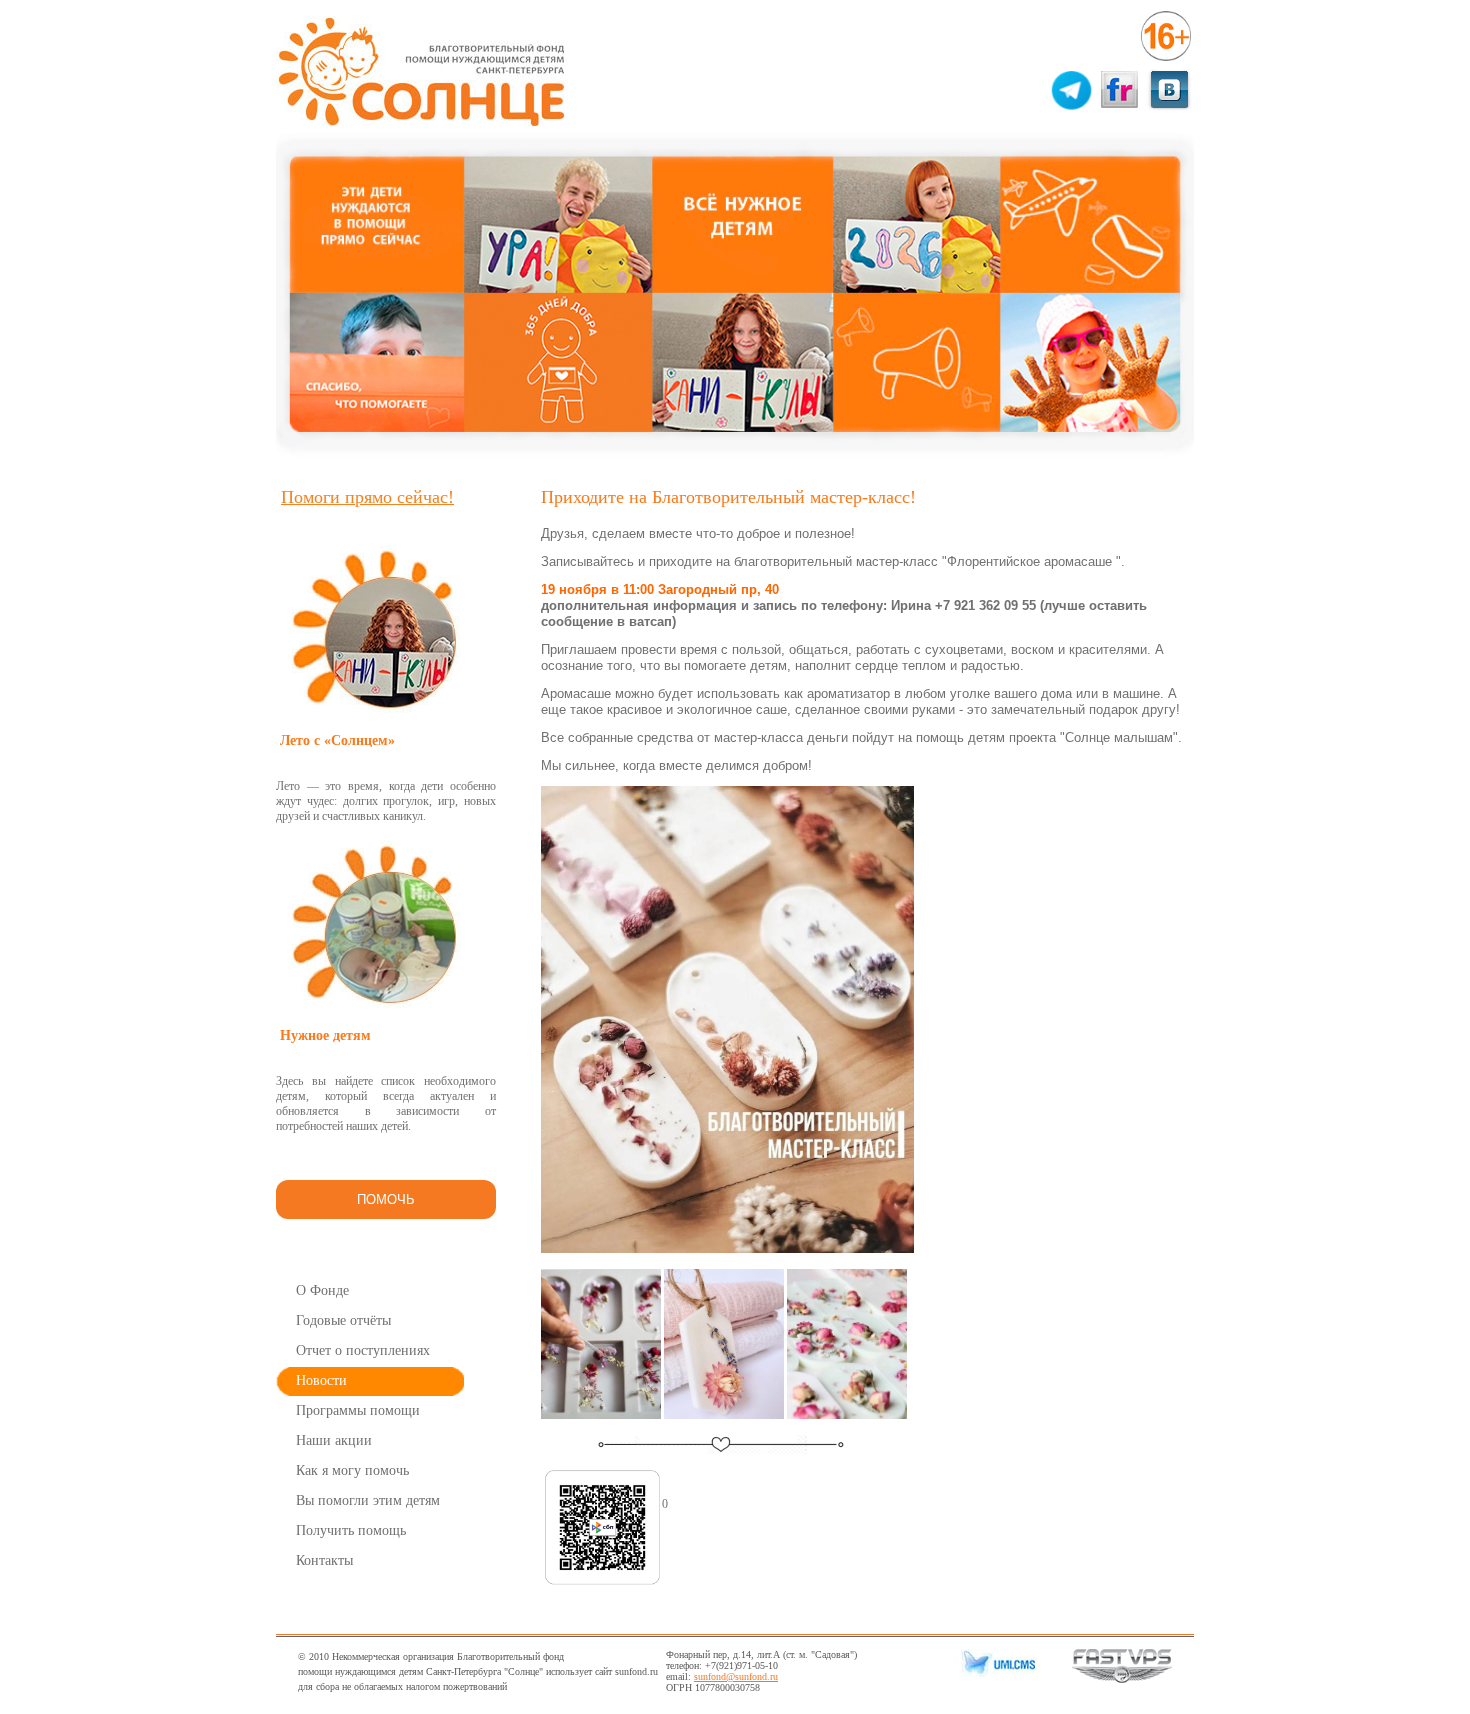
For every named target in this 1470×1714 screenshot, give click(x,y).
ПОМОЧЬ (386, 1199)
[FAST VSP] (1122, 1679)
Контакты (324, 1560)
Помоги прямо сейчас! (367, 497)
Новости (321, 1380)
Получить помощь (351, 1530)
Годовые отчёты (343, 1320)
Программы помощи (358, 1410)
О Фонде (322, 1290)
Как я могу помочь (352, 1470)
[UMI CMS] (995, 1673)
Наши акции (334, 1440)
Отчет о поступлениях (363, 1350)
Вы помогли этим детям (368, 1500)
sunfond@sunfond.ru (736, 1676)
